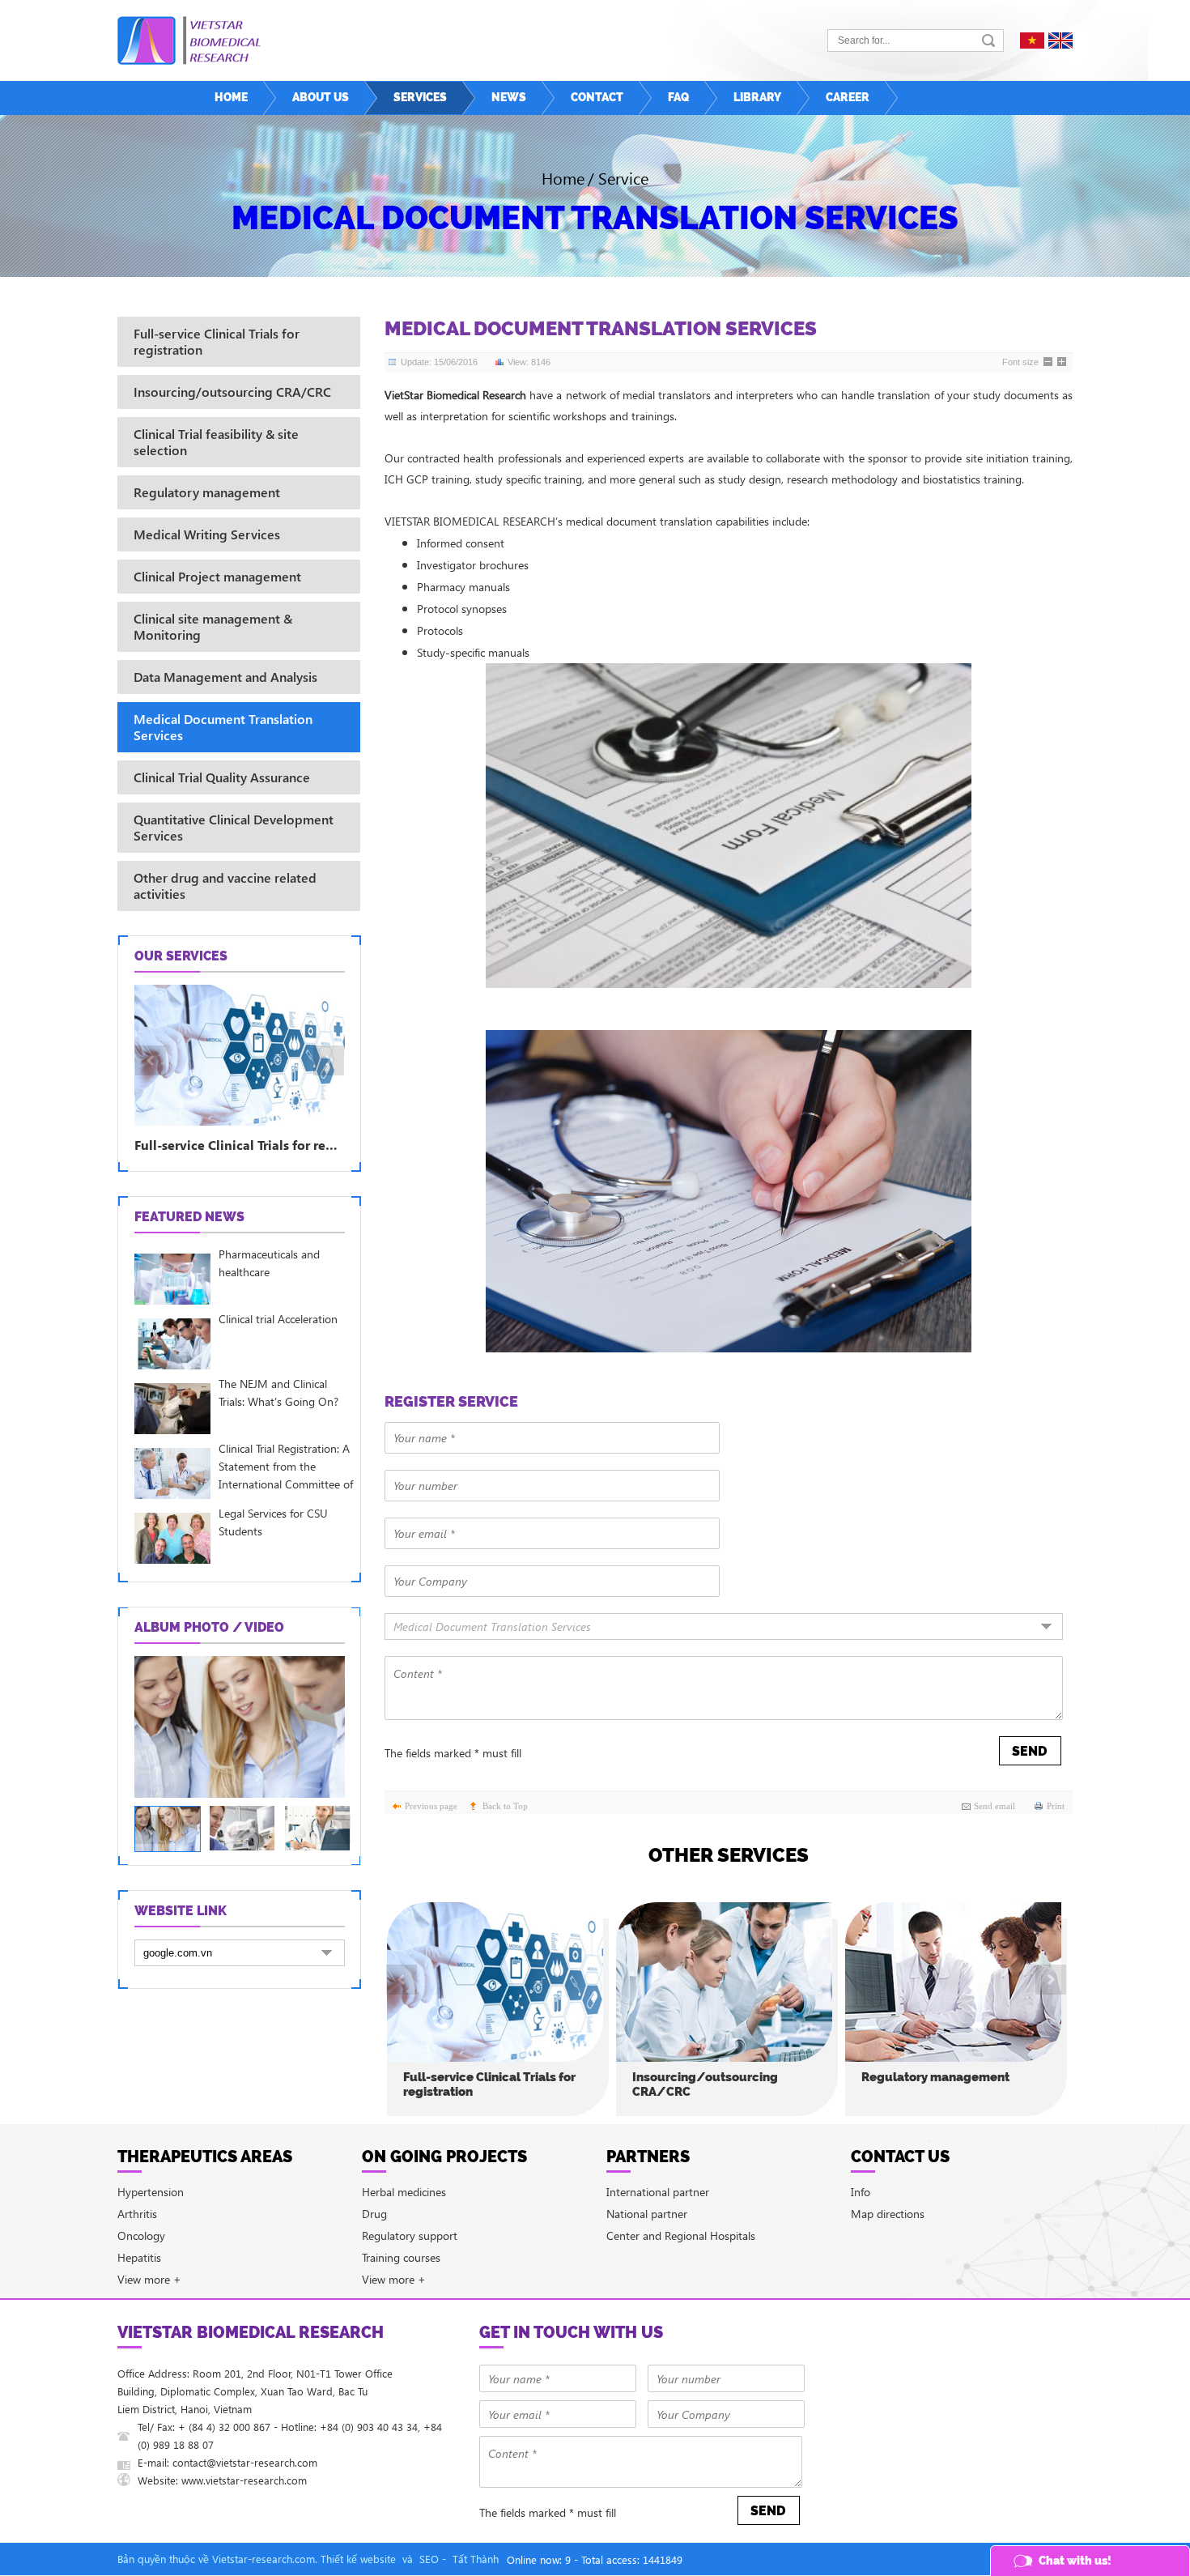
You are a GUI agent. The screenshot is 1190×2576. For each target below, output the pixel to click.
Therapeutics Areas (205, 2157)
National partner (647, 2214)
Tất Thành (476, 2559)
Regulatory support (410, 2235)
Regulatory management (935, 2077)
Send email (994, 1806)
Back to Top (505, 1806)
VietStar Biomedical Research (251, 2332)
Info (861, 2192)
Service (623, 177)
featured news (189, 1217)
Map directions (888, 2214)
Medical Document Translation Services (595, 217)
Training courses (401, 2257)
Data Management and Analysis (225, 677)
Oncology (141, 2235)
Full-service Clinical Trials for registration (489, 2084)
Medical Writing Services (207, 534)
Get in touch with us (571, 2332)
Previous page (431, 1806)
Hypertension (151, 2192)
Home (563, 177)
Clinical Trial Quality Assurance (222, 777)
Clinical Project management (217, 576)
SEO (429, 2559)
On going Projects (444, 2157)
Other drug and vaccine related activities (225, 886)
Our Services (181, 956)
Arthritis (137, 2214)
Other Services (729, 1855)
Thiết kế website (358, 2559)
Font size (1020, 362)
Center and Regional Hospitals (681, 2235)
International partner (658, 2192)
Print (1056, 1806)
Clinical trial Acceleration (278, 1319)
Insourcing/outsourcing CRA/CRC (705, 2084)
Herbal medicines (404, 2192)
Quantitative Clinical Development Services (234, 827)
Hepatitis (139, 2257)
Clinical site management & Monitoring (213, 626)
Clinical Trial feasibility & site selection (216, 442)
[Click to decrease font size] (1049, 363)
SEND (1029, 1751)
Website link (181, 1911)
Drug (374, 2214)
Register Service (451, 1401)
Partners (648, 2157)
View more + (149, 2279)
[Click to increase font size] (1063, 363)
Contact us (900, 2157)
